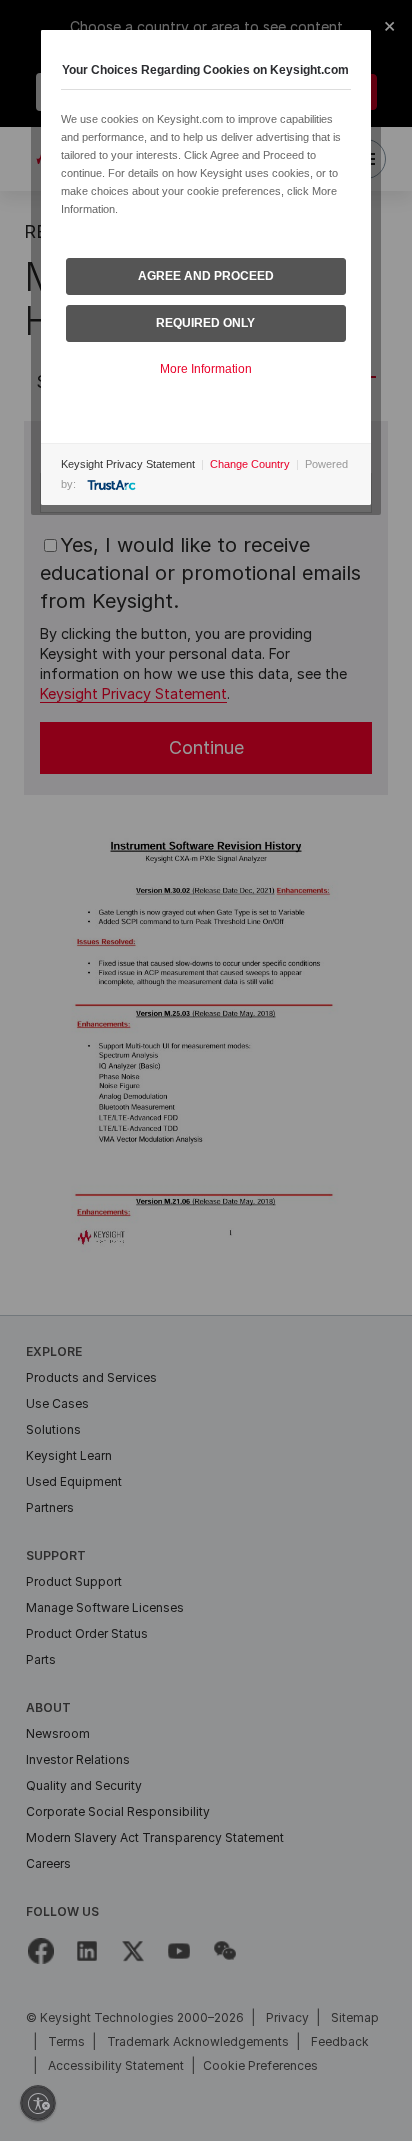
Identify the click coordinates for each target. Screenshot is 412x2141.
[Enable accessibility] (38, 2103)
